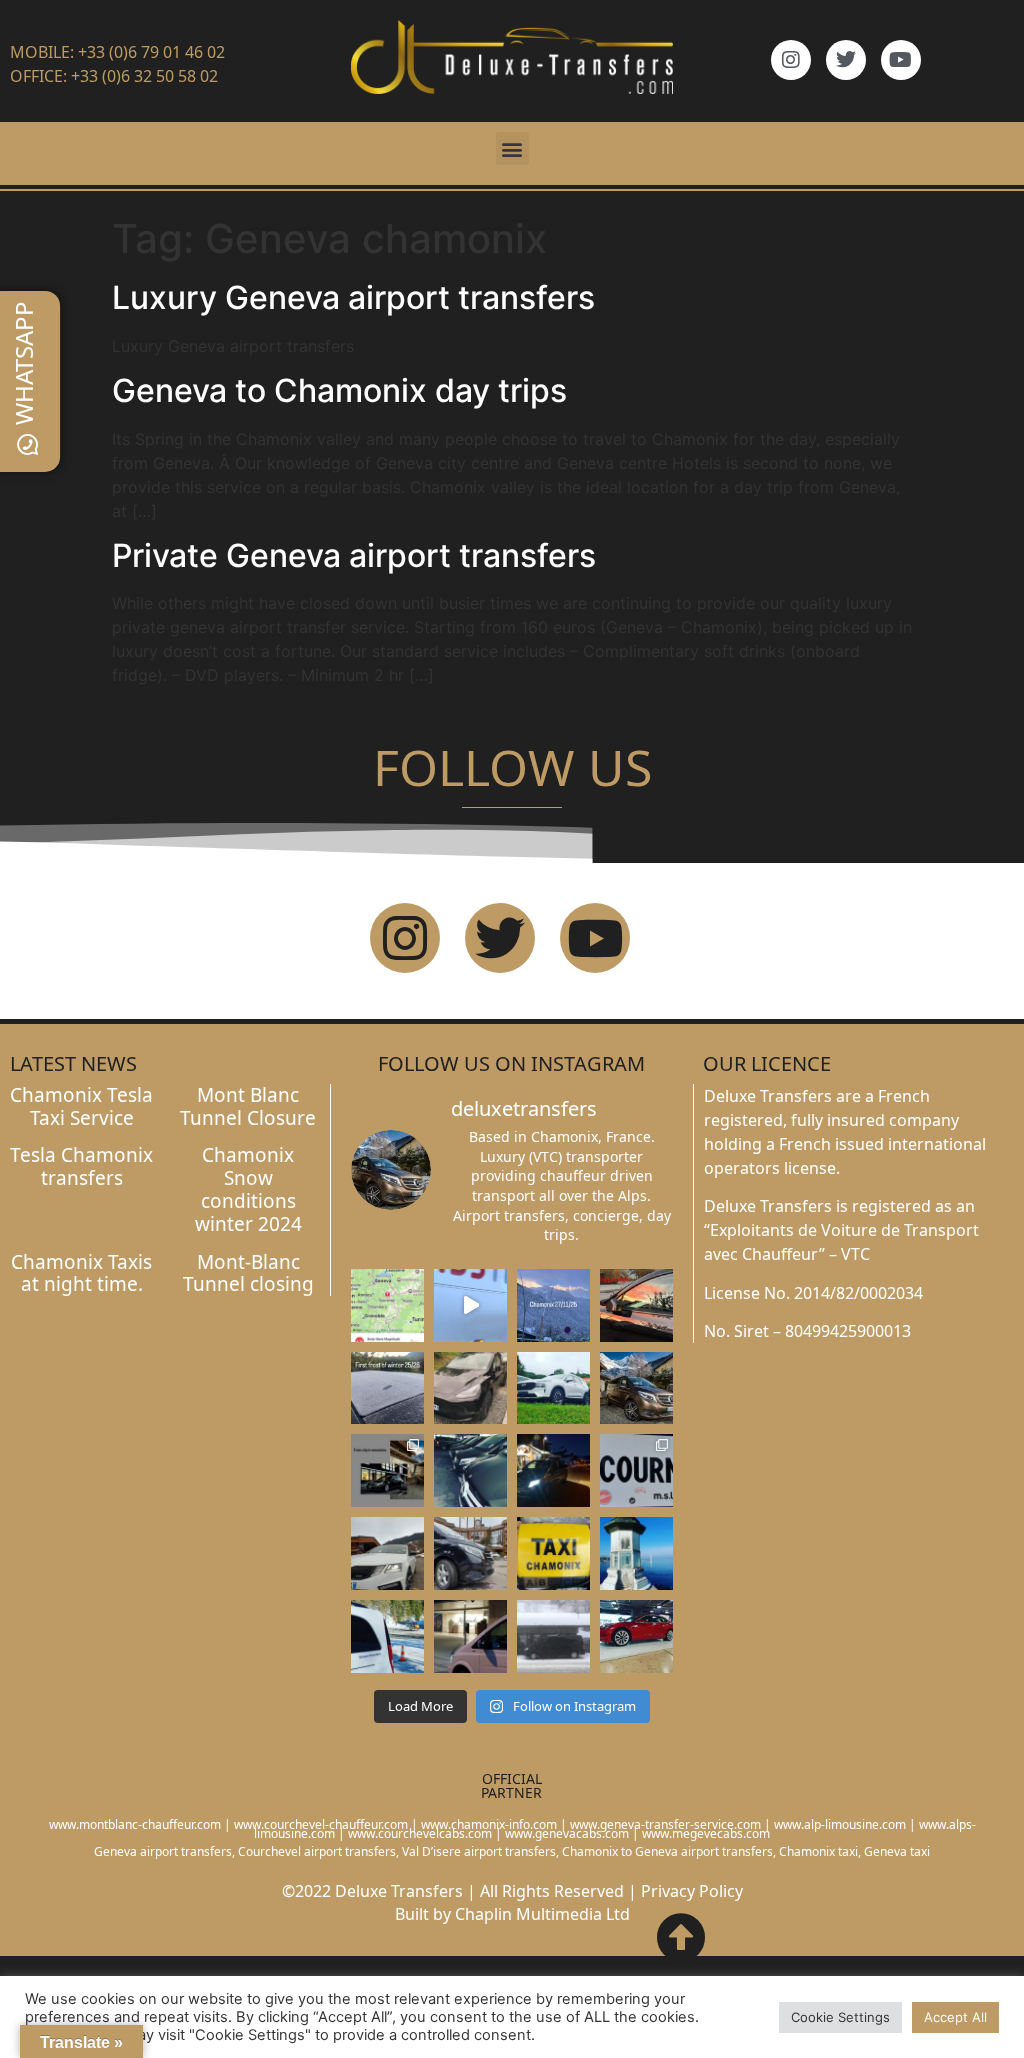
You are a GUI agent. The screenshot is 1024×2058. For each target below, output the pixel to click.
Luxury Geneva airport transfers (353, 297)
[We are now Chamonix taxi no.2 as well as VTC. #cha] (553, 1553)
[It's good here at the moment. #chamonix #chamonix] (636, 1470)
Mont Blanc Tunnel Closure (248, 1106)
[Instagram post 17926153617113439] (387, 1388)
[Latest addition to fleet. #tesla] (470, 1388)
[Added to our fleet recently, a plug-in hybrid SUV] (553, 1388)
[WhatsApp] (28, 445)
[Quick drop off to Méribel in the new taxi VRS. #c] (387, 1553)
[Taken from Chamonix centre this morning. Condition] (553, 1305)
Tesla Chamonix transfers (81, 1166)
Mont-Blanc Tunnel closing (248, 1273)
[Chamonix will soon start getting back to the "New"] (387, 1470)
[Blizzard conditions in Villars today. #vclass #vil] (553, 1636)
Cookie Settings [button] (840, 2017)
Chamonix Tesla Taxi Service (81, 1106)
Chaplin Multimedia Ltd (542, 1914)
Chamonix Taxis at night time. (81, 1273)
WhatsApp (23, 363)
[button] (512, 148)
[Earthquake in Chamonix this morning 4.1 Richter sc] (387, 1305)
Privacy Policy (692, 1891)
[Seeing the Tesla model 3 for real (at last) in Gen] (636, 1636)
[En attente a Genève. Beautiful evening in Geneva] (470, 1636)
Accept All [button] (955, 2017)
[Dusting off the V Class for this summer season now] (636, 1388)
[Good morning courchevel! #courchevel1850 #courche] (553, 1470)
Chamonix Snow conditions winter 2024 (248, 1189)
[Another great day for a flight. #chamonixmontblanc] (387, 1636)
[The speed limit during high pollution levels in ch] (470, 1305)
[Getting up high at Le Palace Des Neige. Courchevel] (470, 1553)
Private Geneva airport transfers (354, 555)
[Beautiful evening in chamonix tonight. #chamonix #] (636, 1305)
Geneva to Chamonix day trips (339, 390)
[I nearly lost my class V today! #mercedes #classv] (470, 1470)
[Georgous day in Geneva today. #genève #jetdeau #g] (636, 1553)
